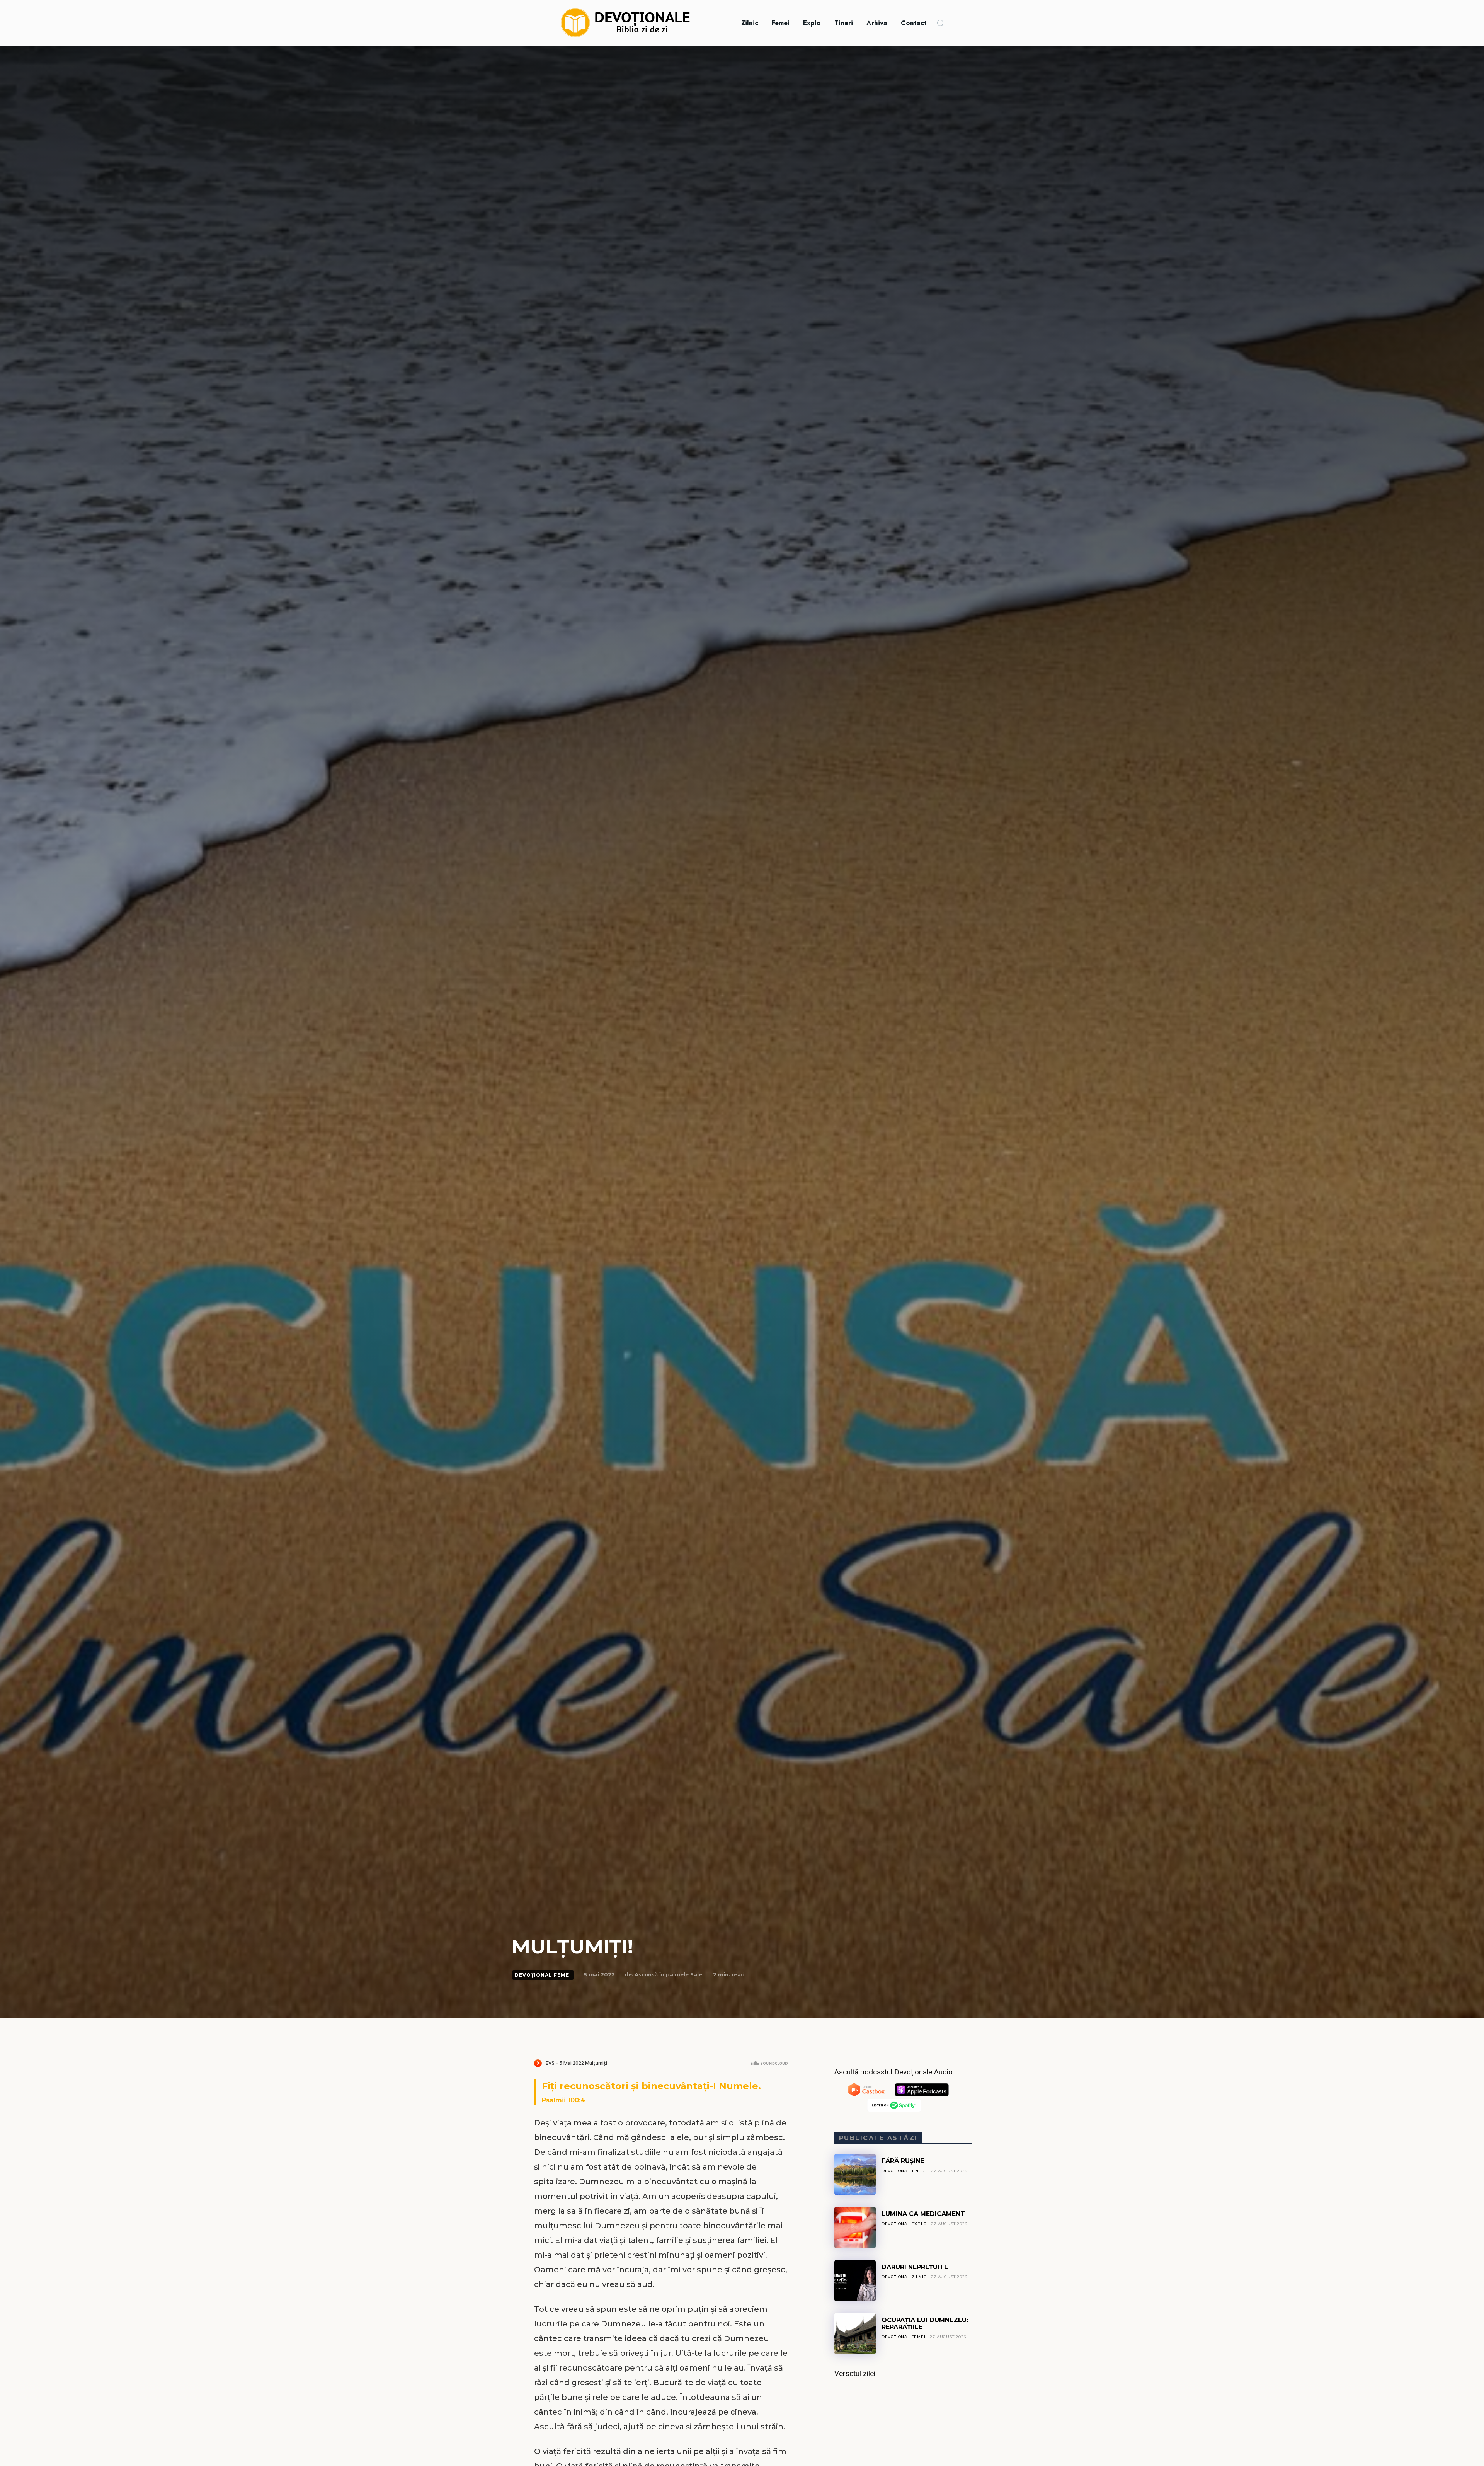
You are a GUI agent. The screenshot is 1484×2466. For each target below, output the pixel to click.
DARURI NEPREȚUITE (915, 2267)
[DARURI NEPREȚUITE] (855, 2281)
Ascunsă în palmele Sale (668, 1974)
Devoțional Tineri (904, 2171)
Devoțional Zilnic (904, 2277)
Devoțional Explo (904, 2224)
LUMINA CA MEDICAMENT (923, 2214)
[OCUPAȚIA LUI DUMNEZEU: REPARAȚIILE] (855, 2334)
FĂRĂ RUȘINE (903, 2161)
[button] (940, 23)
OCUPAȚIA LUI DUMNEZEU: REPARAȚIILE (925, 2324)
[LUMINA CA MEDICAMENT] (855, 2227)
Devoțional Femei (543, 1975)
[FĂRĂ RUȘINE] (855, 2174)
